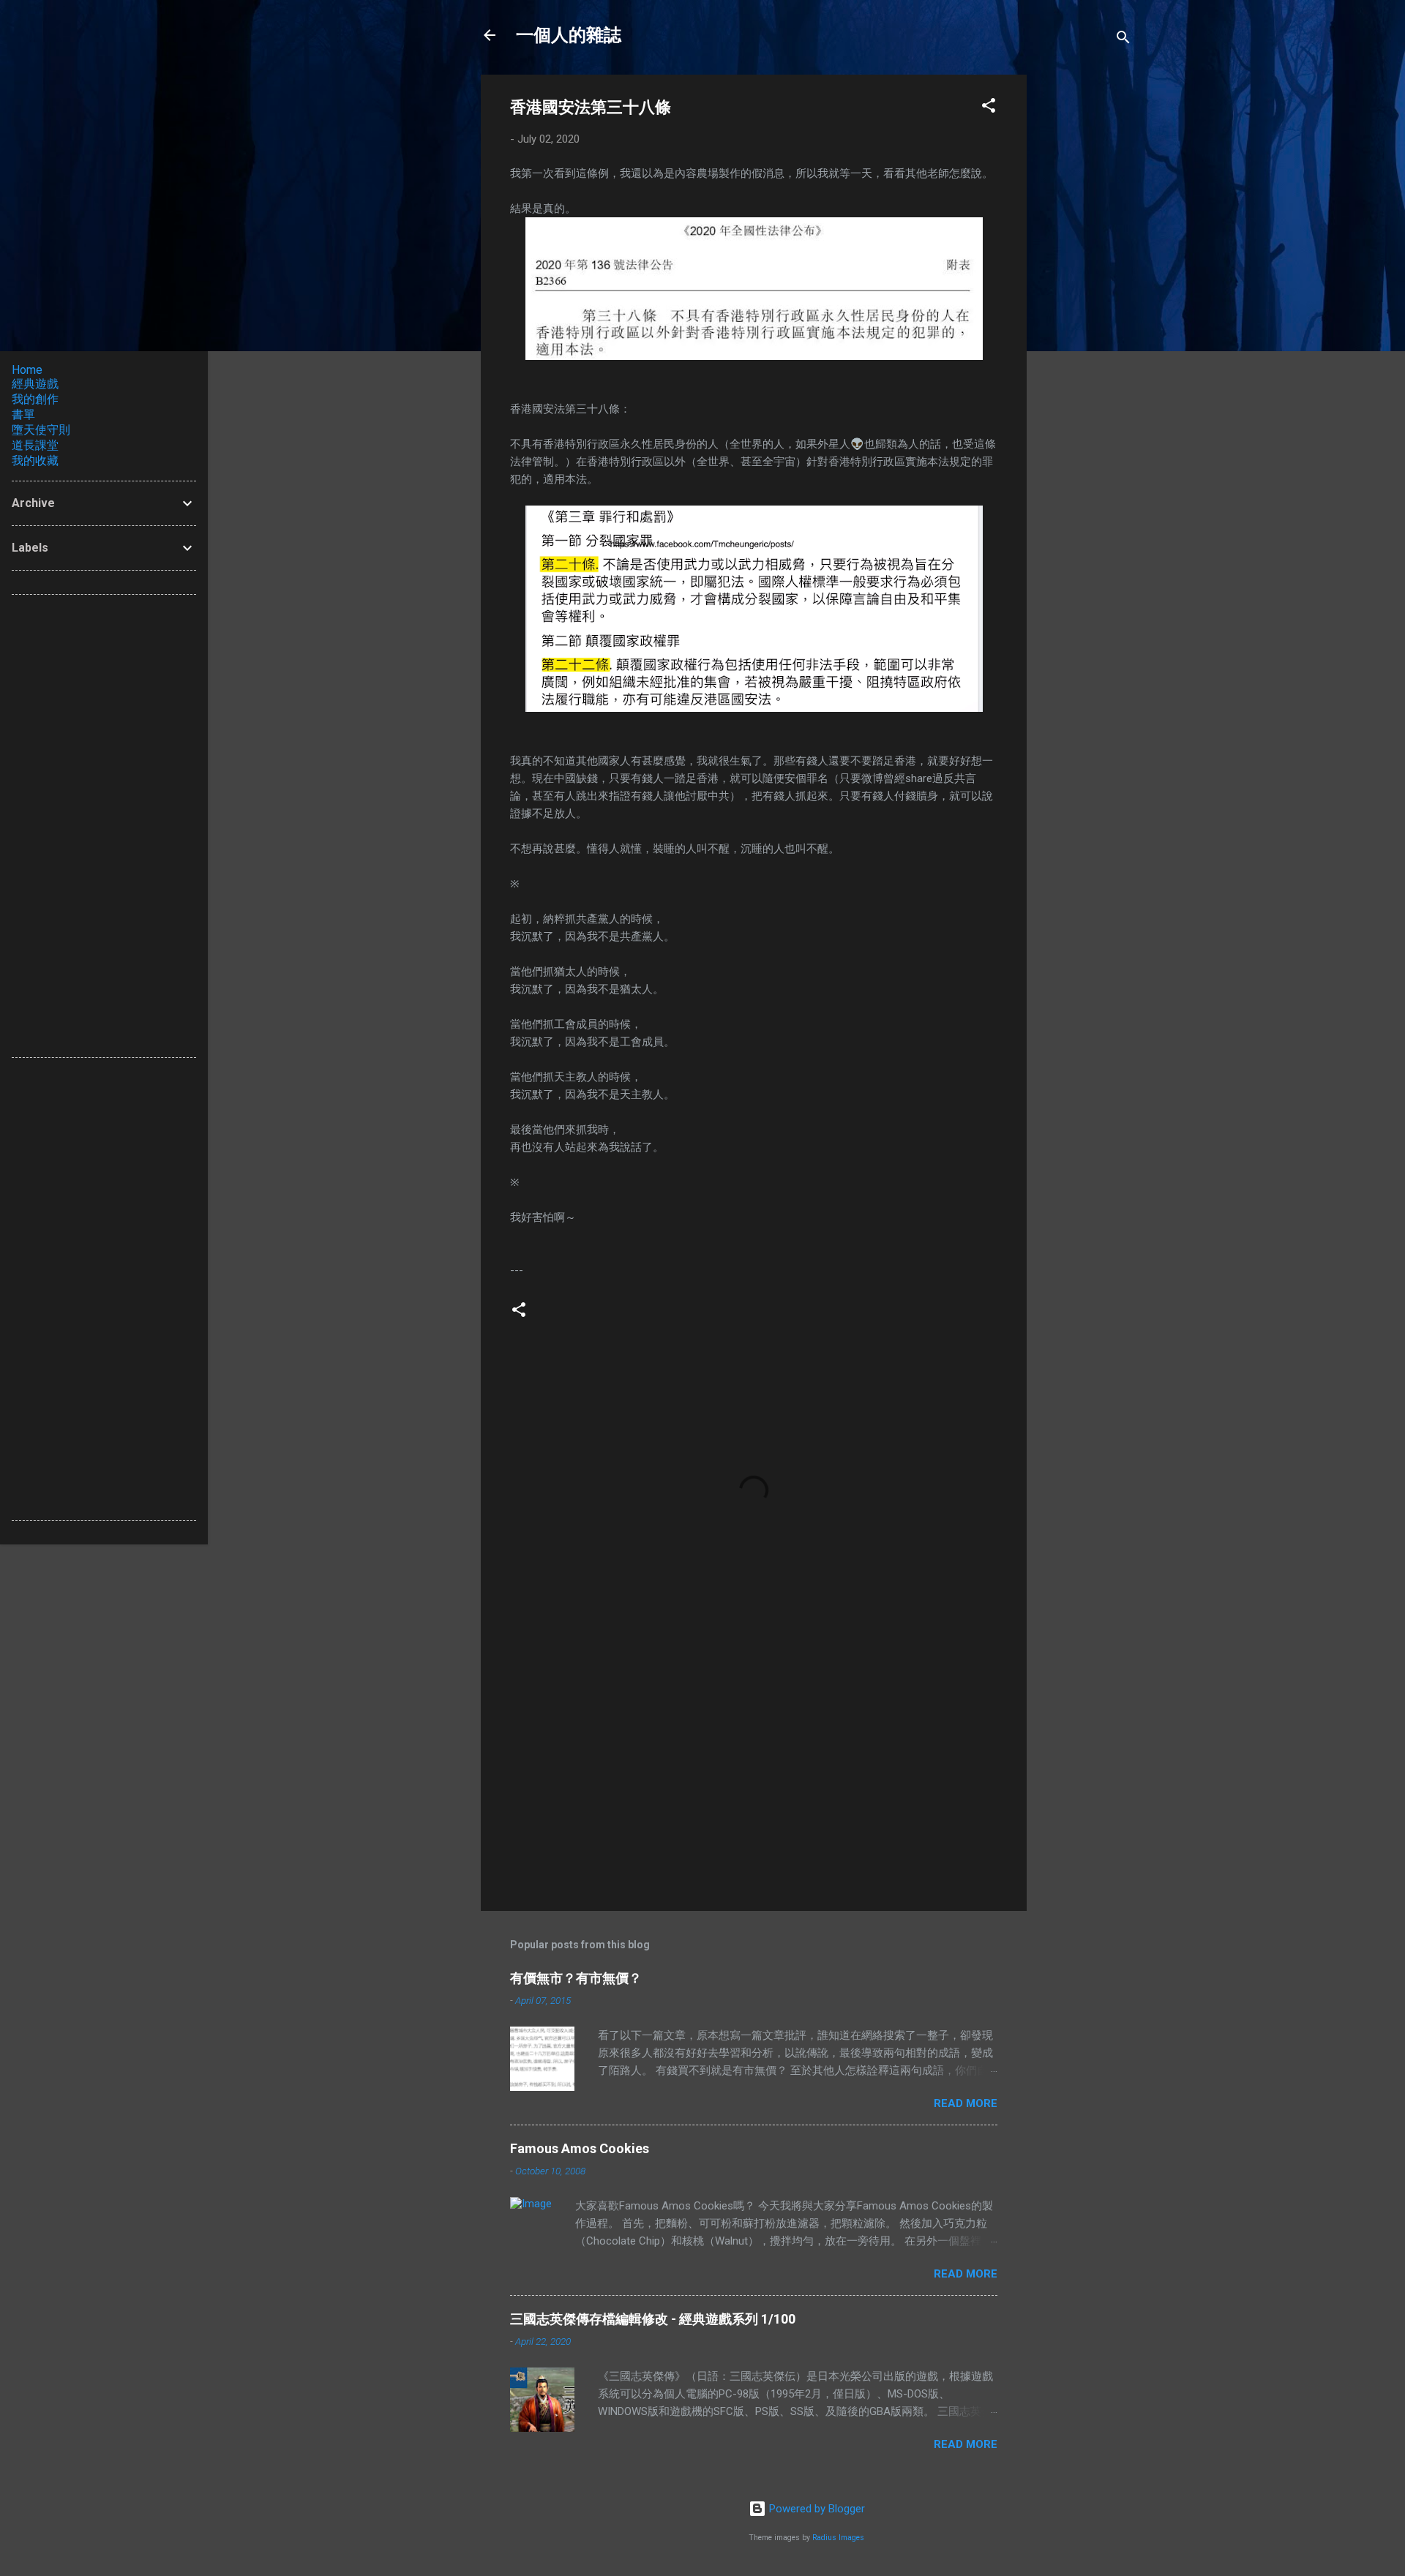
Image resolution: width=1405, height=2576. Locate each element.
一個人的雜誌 (569, 35)
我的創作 (35, 399)
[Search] (1123, 40)
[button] (989, 108)
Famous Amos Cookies (580, 2148)
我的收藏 (35, 461)
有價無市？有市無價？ (576, 1978)
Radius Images (838, 2538)
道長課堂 (35, 445)
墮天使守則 (41, 430)
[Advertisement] (1085, 294)
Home (27, 370)
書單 (23, 414)
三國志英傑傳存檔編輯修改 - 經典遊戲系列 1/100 (653, 2319)
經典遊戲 (35, 384)
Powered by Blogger (816, 2509)
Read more (966, 2103)
